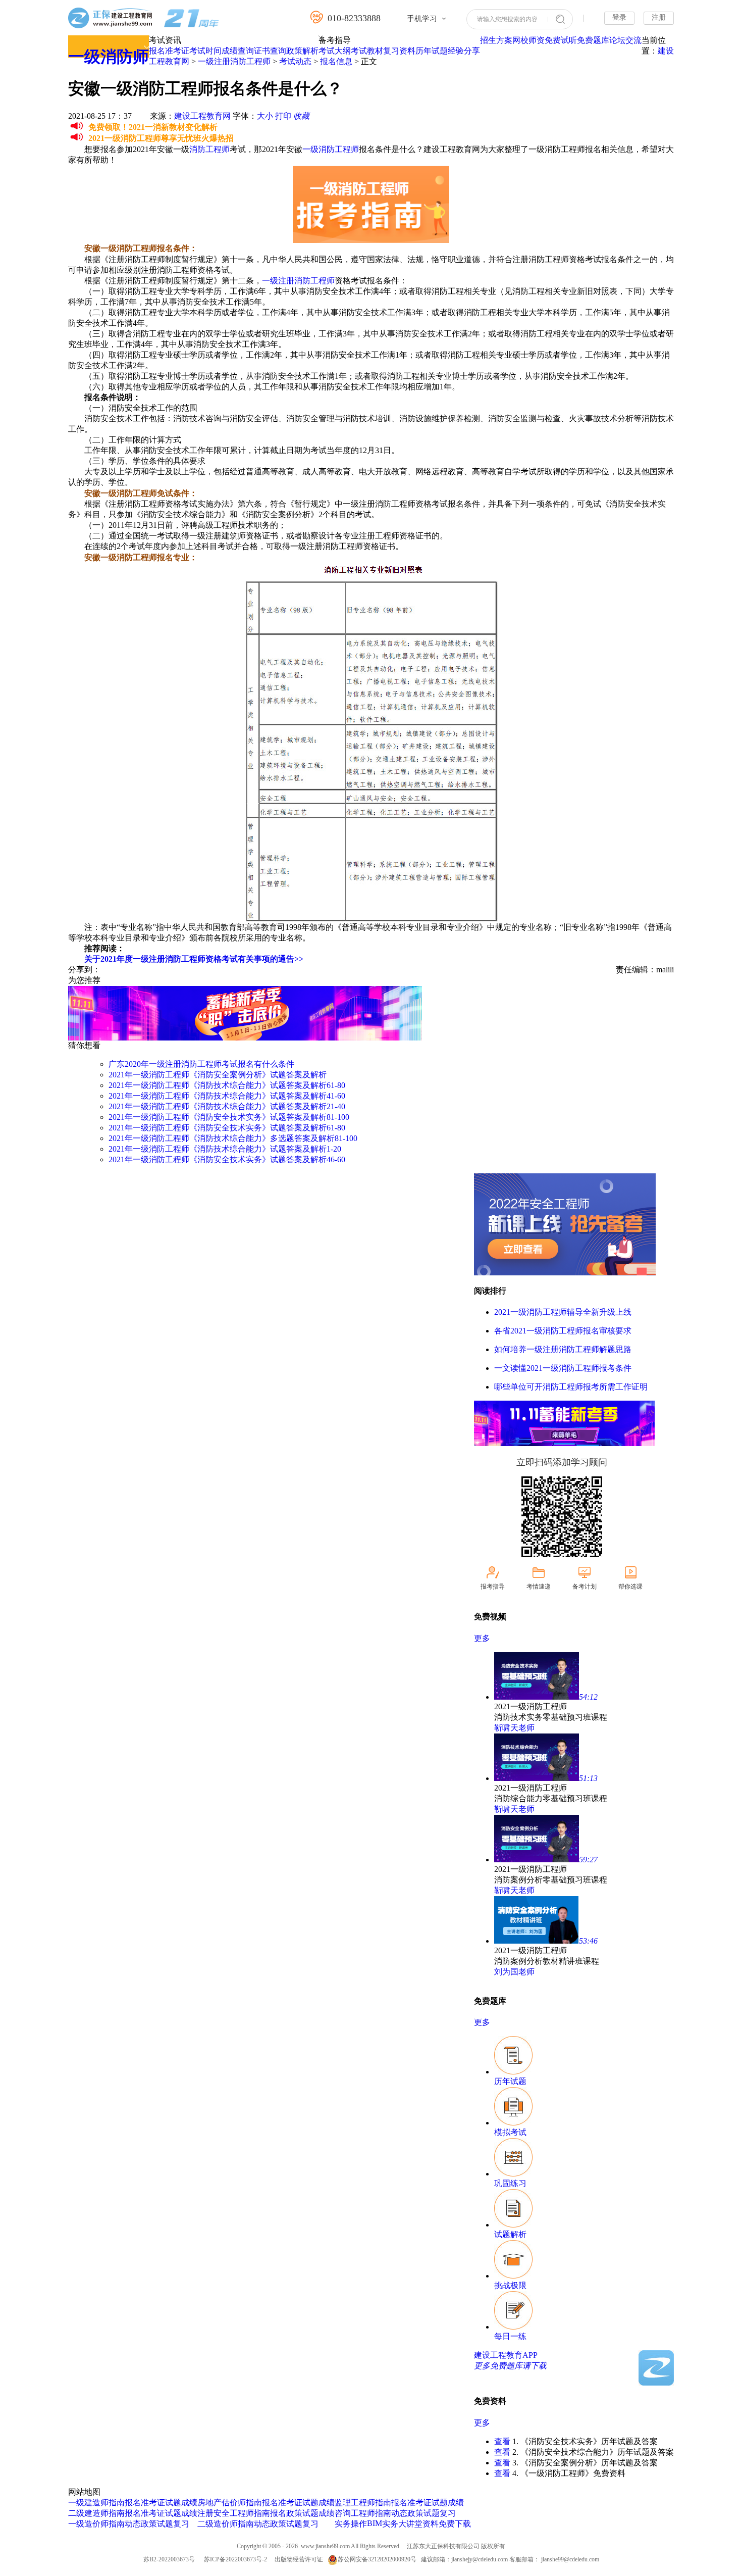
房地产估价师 (222, 2503)
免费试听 (561, 40)
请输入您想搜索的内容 (507, 19)
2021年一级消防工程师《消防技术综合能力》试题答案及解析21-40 (227, 1106)
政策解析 (302, 51)
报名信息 (336, 61)
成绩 (189, 2503)
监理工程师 (355, 2503)
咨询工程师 (355, 2513)
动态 (133, 2524)
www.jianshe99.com (325, 2546)
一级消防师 (109, 57)
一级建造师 (88, 2503)
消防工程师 (209, 149)
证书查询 (270, 51)
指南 (117, 2503)
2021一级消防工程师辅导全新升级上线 (563, 1312)
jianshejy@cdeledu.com (480, 2559)
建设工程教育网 (202, 116)
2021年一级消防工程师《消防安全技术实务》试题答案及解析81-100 (229, 1117)
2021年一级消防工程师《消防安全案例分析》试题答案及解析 (218, 1075)
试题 (173, 2503)
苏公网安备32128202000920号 (377, 2559)
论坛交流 (625, 40)
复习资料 (399, 51)
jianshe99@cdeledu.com (570, 2559)
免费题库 (593, 40)
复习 (181, 2524)
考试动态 (295, 61)
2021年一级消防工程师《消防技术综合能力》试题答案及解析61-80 (227, 1085)
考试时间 (205, 51)
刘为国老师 (514, 1972)
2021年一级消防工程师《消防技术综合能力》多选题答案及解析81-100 (233, 1138)
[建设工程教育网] (144, 19)
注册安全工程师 (226, 2513)
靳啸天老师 (514, 1728)
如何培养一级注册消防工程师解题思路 (563, 1349)
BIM (375, 2523)
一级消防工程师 (331, 149)
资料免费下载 (447, 2524)
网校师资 (528, 40)
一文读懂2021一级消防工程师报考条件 (563, 1368)
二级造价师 (218, 2524)
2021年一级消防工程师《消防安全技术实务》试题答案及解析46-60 (227, 1159)
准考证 (177, 51)
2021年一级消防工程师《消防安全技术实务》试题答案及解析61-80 (227, 1128)
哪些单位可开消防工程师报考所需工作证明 (571, 1387)
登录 (619, 17)
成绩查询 (238, 51)
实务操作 (351, 2524)
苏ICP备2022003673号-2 (235, 2559)
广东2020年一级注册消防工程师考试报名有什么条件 (201, 1064)
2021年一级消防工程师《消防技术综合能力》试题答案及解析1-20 (225, 1149)
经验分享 (464, 51)
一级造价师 (88, 2524)
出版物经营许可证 (299, 2559)
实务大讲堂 (402, 2524)
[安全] (565, 1273)
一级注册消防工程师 (234, 61)
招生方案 (496, 40)
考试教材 (367, 51)
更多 (482, 1638)
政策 (149, 2524)
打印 (283, 116)
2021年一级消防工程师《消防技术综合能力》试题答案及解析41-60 (227, 1096)
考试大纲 (335, 51)
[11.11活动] (245, 1038)
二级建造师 (88, 2513)
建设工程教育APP (506, 2355)
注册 (659, 17)
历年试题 (432, 51)
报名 (157, 51)
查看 (502, 2441)
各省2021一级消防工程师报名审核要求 (563, 1331)
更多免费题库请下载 (510, 2366)
